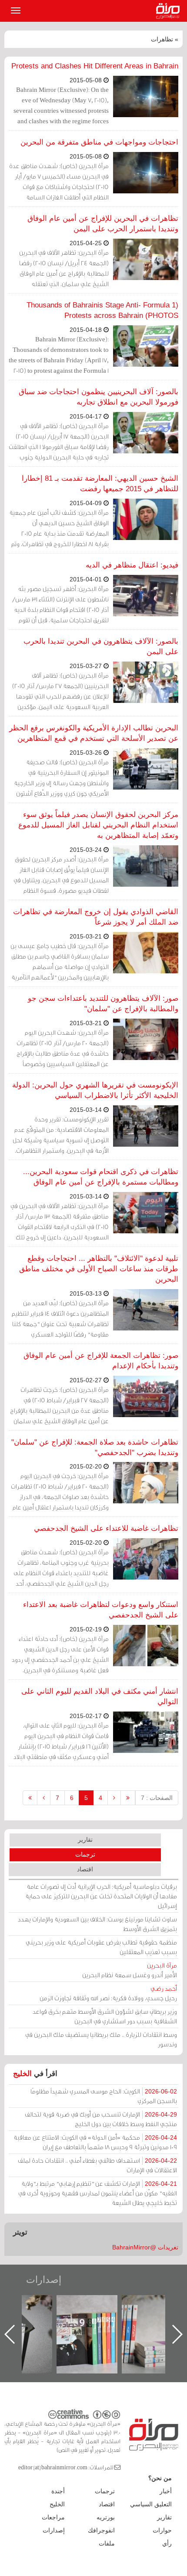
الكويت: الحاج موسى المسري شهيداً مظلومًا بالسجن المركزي (104, 2096)
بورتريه (106, 2517)
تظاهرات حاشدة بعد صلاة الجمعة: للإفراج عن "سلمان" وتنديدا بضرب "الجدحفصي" (95, 1447)
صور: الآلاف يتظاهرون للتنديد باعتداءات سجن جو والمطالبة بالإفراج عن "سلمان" (103, 1004)
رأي (167, 2543)
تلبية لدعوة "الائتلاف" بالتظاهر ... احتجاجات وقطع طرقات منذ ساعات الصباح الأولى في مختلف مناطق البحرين (99, 1269)
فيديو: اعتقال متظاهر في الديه (132, 565)
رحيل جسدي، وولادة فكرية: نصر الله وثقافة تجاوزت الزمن (108, 1993)
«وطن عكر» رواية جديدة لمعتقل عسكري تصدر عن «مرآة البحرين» (96, 2320)
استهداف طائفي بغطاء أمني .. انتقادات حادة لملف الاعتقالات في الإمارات (97, 2165)
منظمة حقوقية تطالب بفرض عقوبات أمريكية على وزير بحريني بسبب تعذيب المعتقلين (101, 1947)
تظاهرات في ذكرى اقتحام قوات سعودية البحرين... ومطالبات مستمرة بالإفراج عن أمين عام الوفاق (101, 1177)
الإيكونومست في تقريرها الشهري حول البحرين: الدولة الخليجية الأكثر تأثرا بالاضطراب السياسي (95, 1090)
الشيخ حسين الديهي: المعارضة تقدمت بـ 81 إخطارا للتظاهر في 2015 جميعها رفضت (100, 484)
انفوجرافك (101, 2530)
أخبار (166, 2491)
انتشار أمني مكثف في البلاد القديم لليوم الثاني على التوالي (100, 1697)
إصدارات (44, 2280)
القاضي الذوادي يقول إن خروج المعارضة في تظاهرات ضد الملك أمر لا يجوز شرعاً (96, 917)
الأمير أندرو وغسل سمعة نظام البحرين (130, 1970)
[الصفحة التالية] (44, 1798)
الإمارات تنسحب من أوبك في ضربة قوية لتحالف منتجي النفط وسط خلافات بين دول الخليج (101, 2119)
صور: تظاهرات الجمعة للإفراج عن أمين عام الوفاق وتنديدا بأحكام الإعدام (101, 1361)
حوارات (162, 2530)
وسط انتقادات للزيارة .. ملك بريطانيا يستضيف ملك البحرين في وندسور (101, 2039)
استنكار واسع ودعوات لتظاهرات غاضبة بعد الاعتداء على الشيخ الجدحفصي (101, 1610)
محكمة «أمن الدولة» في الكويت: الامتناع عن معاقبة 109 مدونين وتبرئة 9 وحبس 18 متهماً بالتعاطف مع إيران (95, 2142)
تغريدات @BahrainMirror (145, 2247)
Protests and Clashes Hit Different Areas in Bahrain (95, 66)
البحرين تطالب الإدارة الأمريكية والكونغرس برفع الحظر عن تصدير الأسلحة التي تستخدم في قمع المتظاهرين (94, 733)
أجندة (58, 2491)
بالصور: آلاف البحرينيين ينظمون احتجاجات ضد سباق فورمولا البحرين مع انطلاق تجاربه (99, 397)
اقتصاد (85, 1869)
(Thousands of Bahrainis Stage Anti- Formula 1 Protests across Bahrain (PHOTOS (102, 310)
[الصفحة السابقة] (114, 1798)
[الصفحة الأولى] (128, 1798)
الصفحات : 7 (157, 1798)
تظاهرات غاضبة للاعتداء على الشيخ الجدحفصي (106, 1528)
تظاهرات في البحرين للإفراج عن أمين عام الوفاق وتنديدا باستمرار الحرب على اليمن (103, 224)
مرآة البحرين (170, 11)
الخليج (22, 2074)
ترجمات (85, 1854)
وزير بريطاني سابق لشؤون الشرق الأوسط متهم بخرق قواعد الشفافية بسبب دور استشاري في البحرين (105, 2016)
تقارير (85, 1840)
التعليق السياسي (151, 2504)
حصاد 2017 (30, 2304)
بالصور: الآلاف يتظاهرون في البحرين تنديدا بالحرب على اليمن (101, 647)
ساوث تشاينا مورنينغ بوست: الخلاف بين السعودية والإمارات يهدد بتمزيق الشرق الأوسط (97, 1924)
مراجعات (53, 2517)
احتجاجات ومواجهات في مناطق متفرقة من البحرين (99, 142)
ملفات (107, 2543)
